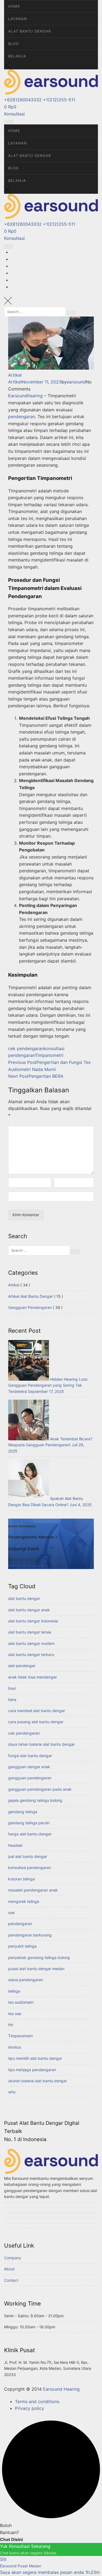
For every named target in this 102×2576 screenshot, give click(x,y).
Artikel (15, 375)
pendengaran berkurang (30, 1935)
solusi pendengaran (26, 1980)
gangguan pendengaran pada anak (40, 1789)
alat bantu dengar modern (31, 1643)
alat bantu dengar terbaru (31, 1655)
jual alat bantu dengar (28, 1856)
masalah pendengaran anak (33, 1890)
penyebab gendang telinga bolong (39, 1957)
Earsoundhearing (25, 396)
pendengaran (22, 417)
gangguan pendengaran (30, 1778)
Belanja (17, 56)
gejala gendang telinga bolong (35, 1800)
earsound (76, 382)
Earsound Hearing (61, 2389)
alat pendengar (22, 1666)
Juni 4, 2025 (81, 1505)
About (9, 2269)
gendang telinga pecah (29, 1823)
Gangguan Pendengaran (30, 1307)
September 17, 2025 (46, 1391)
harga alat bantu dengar (30, 1834)
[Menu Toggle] (8, 122)
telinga (14, 1991)
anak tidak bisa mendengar (33, 1677)
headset (15, 1845)
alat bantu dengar (24, 1598)
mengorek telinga (24, 1901)
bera (12, 1699)
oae (11, 1912)
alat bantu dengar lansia (30, 1632)
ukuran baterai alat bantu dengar (38, 2081)
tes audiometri (21, 2002)
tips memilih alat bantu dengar (35, 2058)
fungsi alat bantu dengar (30, 1756)
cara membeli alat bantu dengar (37, 1711)
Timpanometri (49, 1055)
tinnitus (15, 2047)
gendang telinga (23, 1812)
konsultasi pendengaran (30, 1868)
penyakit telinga (22, 1946)
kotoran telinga (21, 1879)
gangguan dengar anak (29, 1767)
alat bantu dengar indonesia (33, 1621)
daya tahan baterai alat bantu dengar (41, 1744)
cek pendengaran (26, 1048)
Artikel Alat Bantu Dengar (30, 1296)
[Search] (72, 313)
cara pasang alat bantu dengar (36, 1722)
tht (11, 2025)
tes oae (15, 2014)
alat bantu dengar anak (29, 1610)
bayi (12, 1688)
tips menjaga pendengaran (32, 2070)
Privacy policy (30, 2408)
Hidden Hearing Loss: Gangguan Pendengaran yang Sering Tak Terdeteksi (48, 1385)
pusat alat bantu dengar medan (36, 1969)
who (12, 2092)
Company (13, 2258)
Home (14, 6)
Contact (11, 2280)
